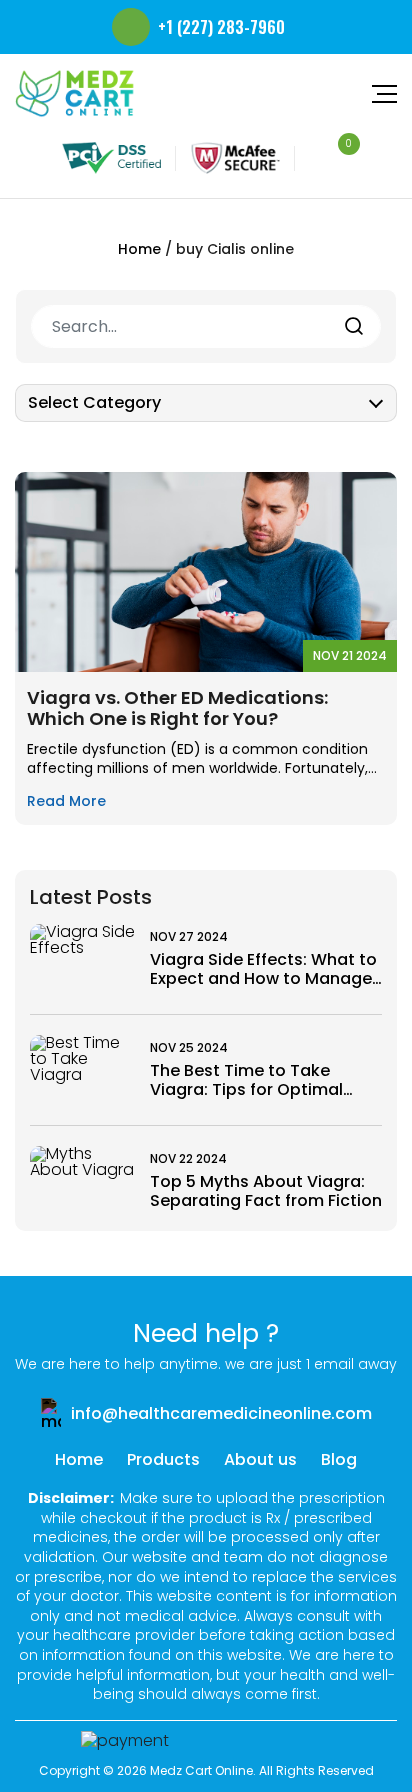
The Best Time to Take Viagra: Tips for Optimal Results (246, 1080)
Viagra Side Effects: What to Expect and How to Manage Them (263, 969)
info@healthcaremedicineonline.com (221, 1413)
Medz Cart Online (201, 1770)
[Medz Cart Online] (75, 93)
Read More (66, 801)
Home (139, 249)
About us (260, 1459)
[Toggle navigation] (382, 93)
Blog (339, 1459)
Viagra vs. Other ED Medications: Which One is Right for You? (177, 708)
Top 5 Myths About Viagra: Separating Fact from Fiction (266, 1191)
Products (163, 1459)
